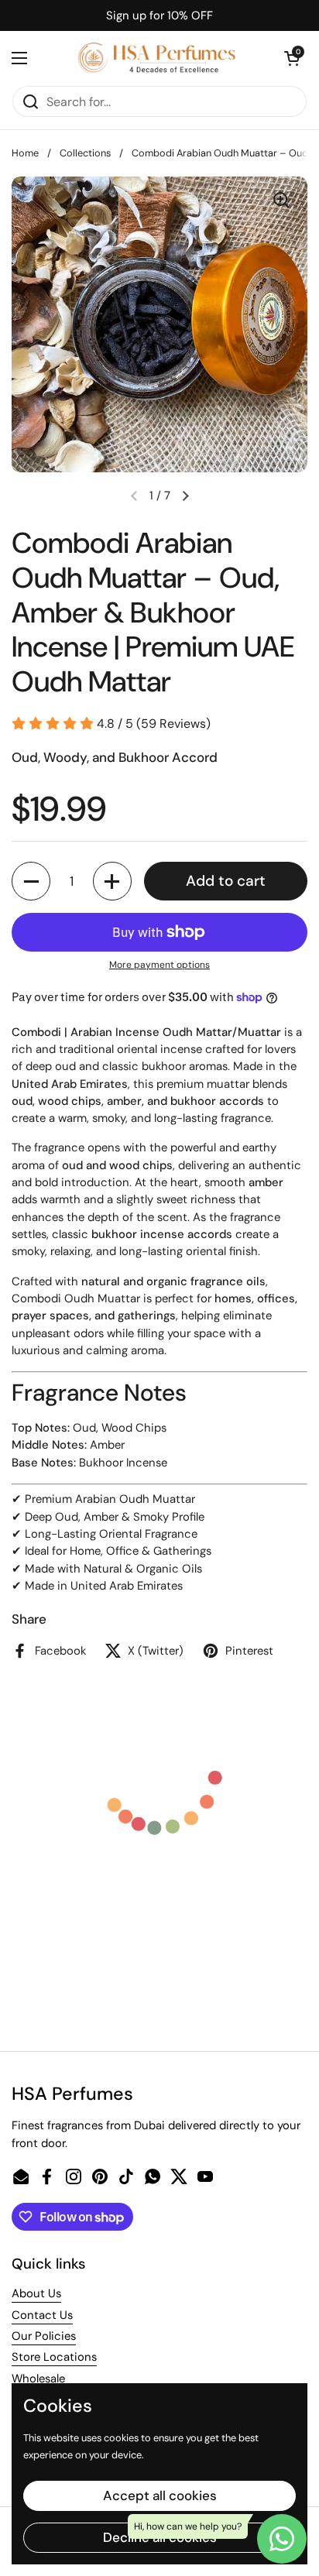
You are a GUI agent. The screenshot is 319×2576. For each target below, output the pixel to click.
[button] (292, 58)
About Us (36, 2293)
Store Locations (54, 2357)
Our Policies (44, 2336)
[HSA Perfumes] (156, 58)
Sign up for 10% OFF (159, 15)
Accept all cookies (160, 2495)
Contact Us (42, 2315)
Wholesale (38, 2379)
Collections (85, 153)
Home (25, 153)
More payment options (159, 965)
